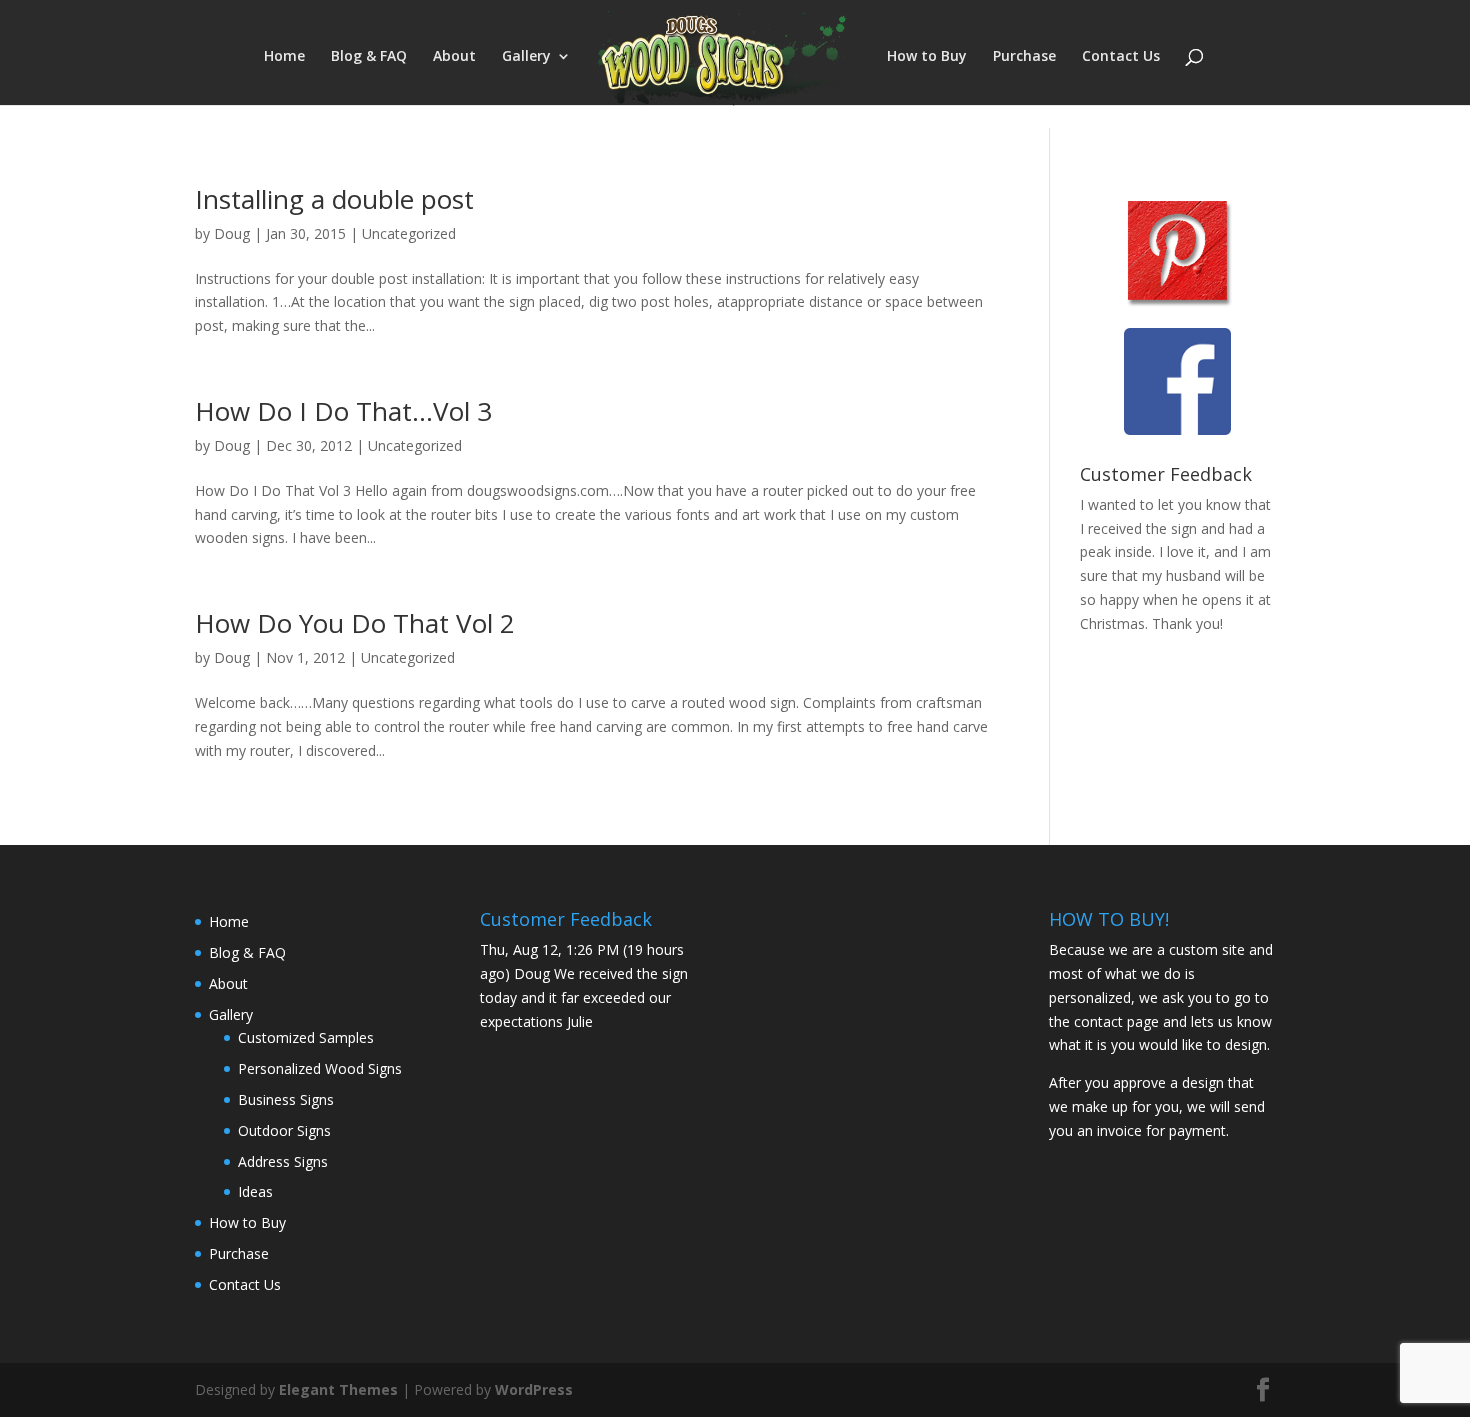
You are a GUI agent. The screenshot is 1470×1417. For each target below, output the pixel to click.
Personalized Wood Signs (320, 1068)
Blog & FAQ (369, 57)
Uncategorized (409, 233)
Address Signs (283, 1161)
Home (284, 57)
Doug (232, 233)
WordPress (534, 1389)
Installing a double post (334, 199)
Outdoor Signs (284, 1130)
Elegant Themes (338, 1389)
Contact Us (1121, 57)
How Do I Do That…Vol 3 (343, 411)
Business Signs (286, 1099)
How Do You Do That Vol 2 (355, 623)
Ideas (255, 1191)
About (454, 57)
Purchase (1024, 57)
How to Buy (927, 57)
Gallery (526, 57)
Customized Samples (306, 1037)
